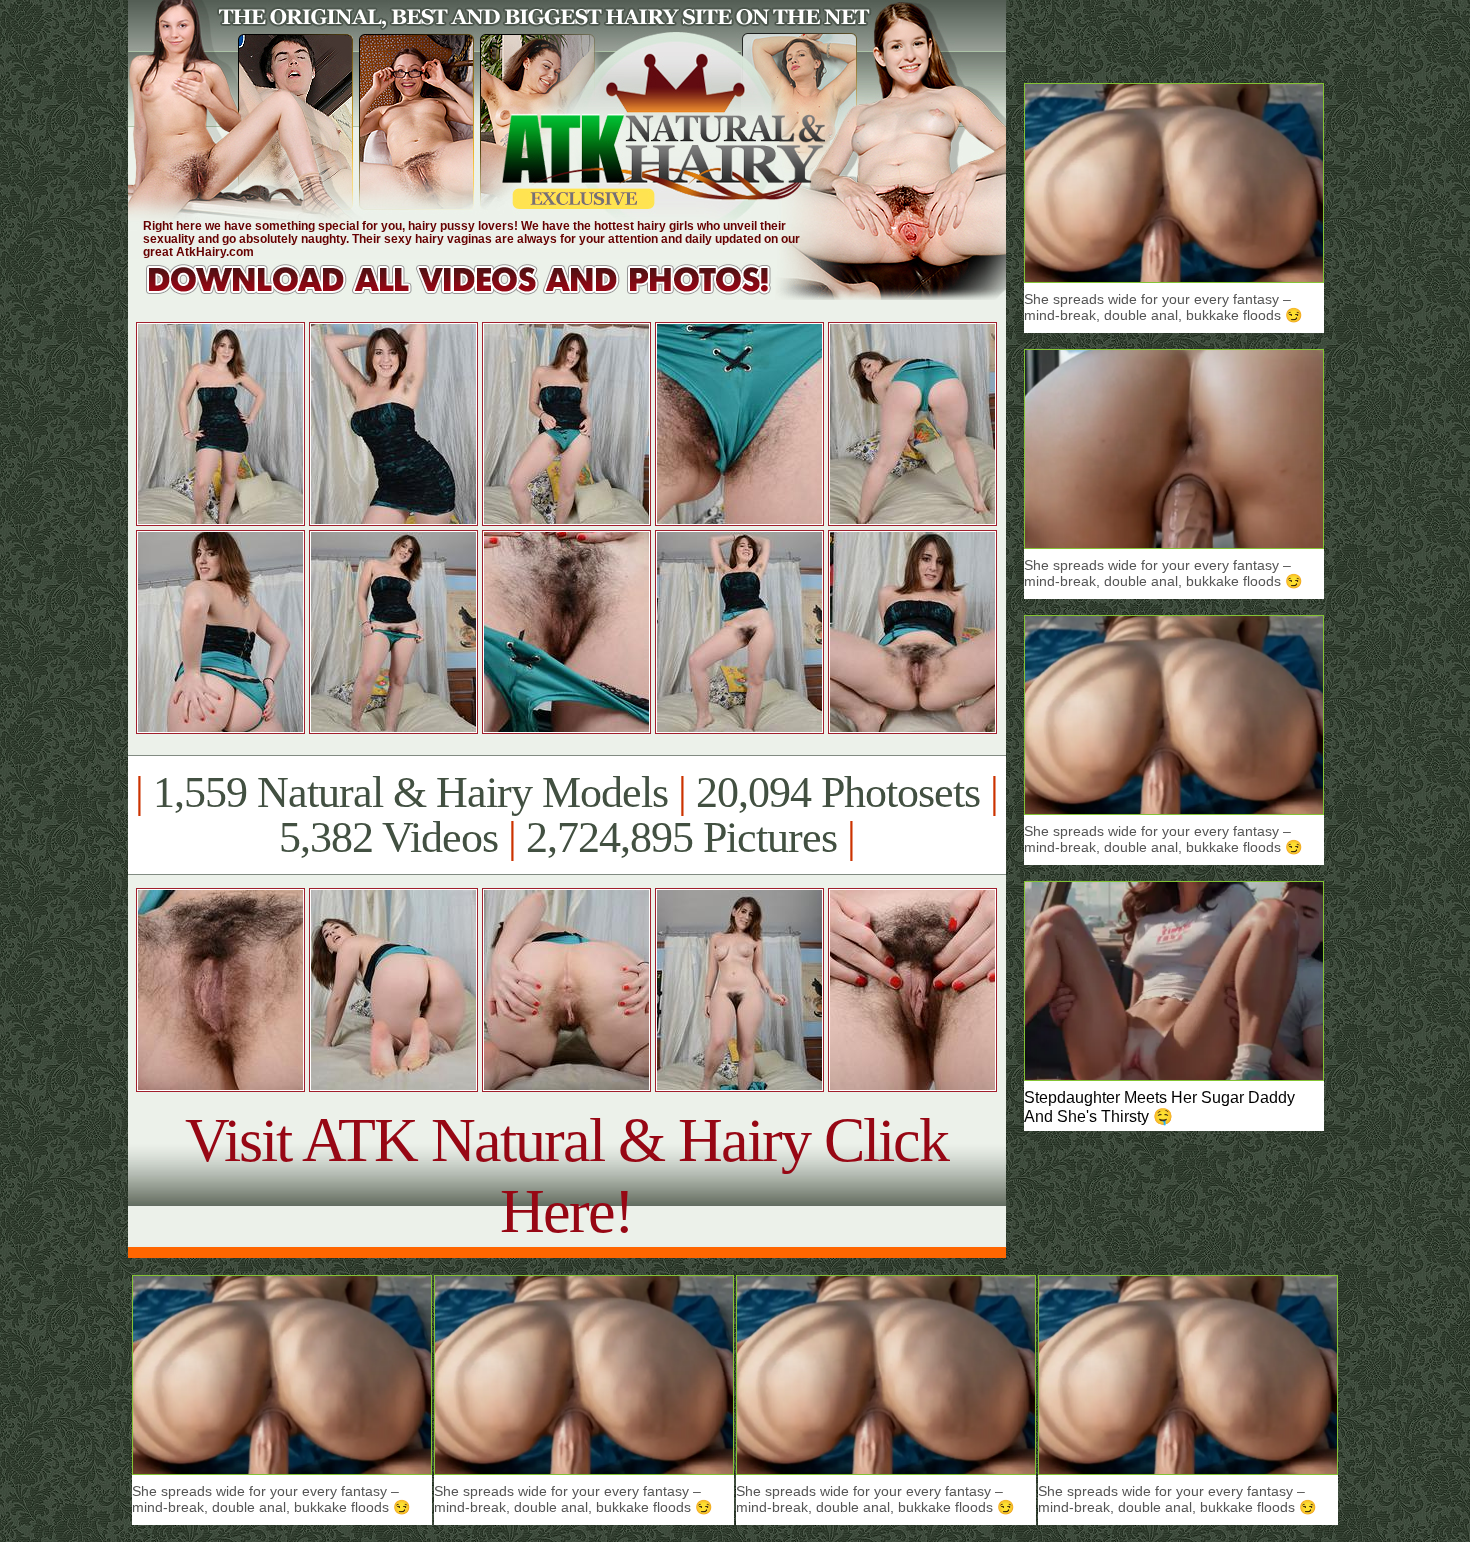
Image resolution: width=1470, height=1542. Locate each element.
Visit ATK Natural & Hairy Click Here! (566, 1175)
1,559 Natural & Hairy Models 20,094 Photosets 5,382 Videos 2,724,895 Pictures (566, 815)
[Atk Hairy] (477, 294)
